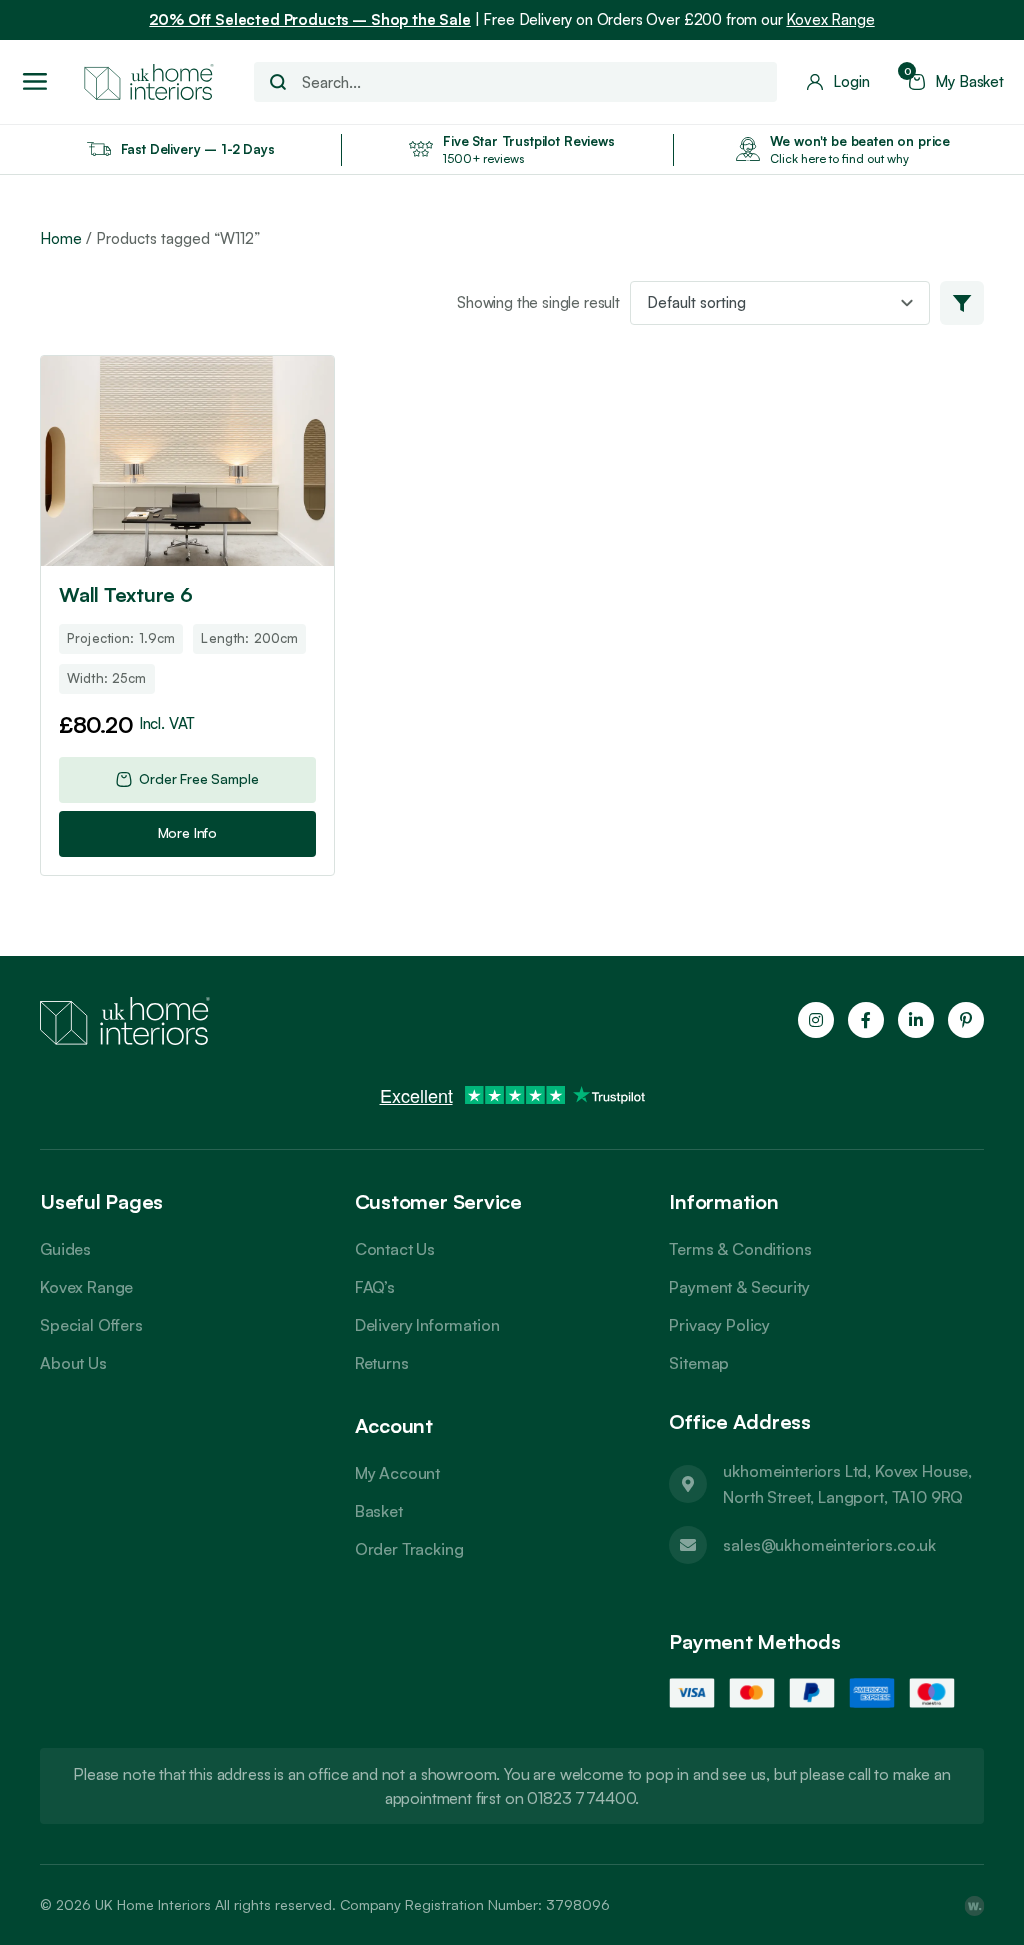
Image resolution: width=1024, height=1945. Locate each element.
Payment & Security (739, 1287)
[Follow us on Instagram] (816, 1020)
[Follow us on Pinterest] (966, 1020)
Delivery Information (427, 1325)
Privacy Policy (719, 1325)
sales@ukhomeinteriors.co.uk (829, 1545)
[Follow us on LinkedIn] (916, 1020)
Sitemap (699, 1363)
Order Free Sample (198, 778)
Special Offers (91, 1325)
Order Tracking (409, 1549)
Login (851, 82)
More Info (188, 832)
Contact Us (395, 1249)
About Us (73, 1363)
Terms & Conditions (740, 1249)
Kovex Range (830, 19)
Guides (65, 1249)
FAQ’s (375, 1287)
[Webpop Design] (974, 1905)
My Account (397, 1473)
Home (61, 238)
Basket (379, 1511)
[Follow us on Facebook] (866, 1020)
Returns (382, 1363)
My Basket (956, 82)
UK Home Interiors (153, 1904)
